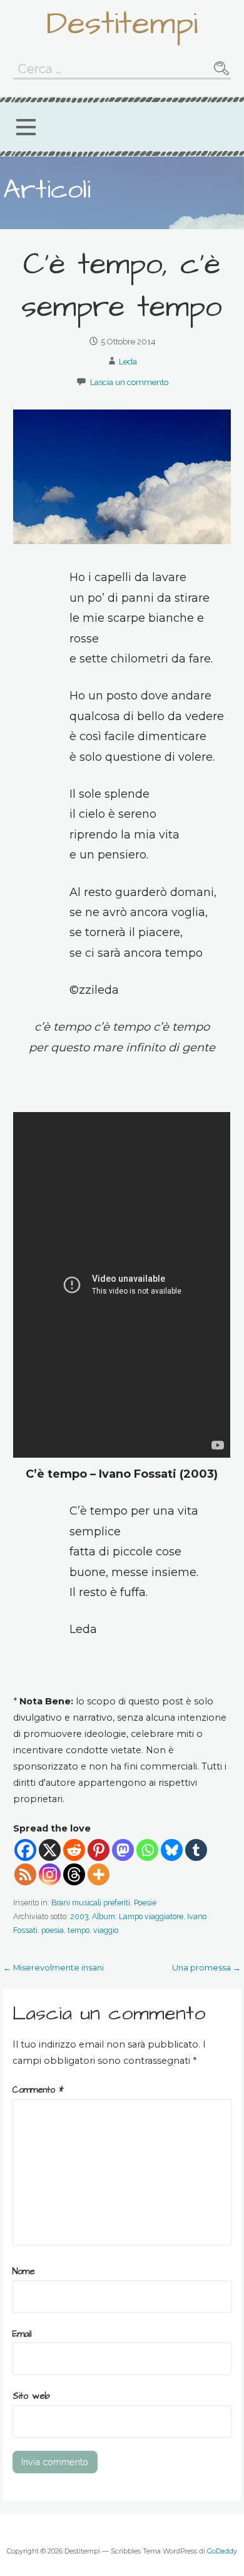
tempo (79, 1930)
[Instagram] (50, 1874)
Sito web (31, 2396)
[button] (26, 127)
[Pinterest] (99, 1850)
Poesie (145, 1903)
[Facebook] (25, 1850)
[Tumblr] (196, 1850)
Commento (38, 2090)
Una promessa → (206, 1967)
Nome (24, 2272)
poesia (53, 1930)
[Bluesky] (172, 1850)
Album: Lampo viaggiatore (138, 1916)
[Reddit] (74, 1850)
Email (22, 2334)
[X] (50, 1850)
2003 (79, 1916)
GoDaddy (222, 2551)
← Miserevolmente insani (53, 1967)
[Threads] (74, 1874)
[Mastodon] (123, 1850)
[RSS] (25, 1874)
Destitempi (122, 24)
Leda (128, 362)
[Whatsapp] (147, 1850)
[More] (99, 1874)
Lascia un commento (129, 382)
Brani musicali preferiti (91, 1903)
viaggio (106, 1930)
